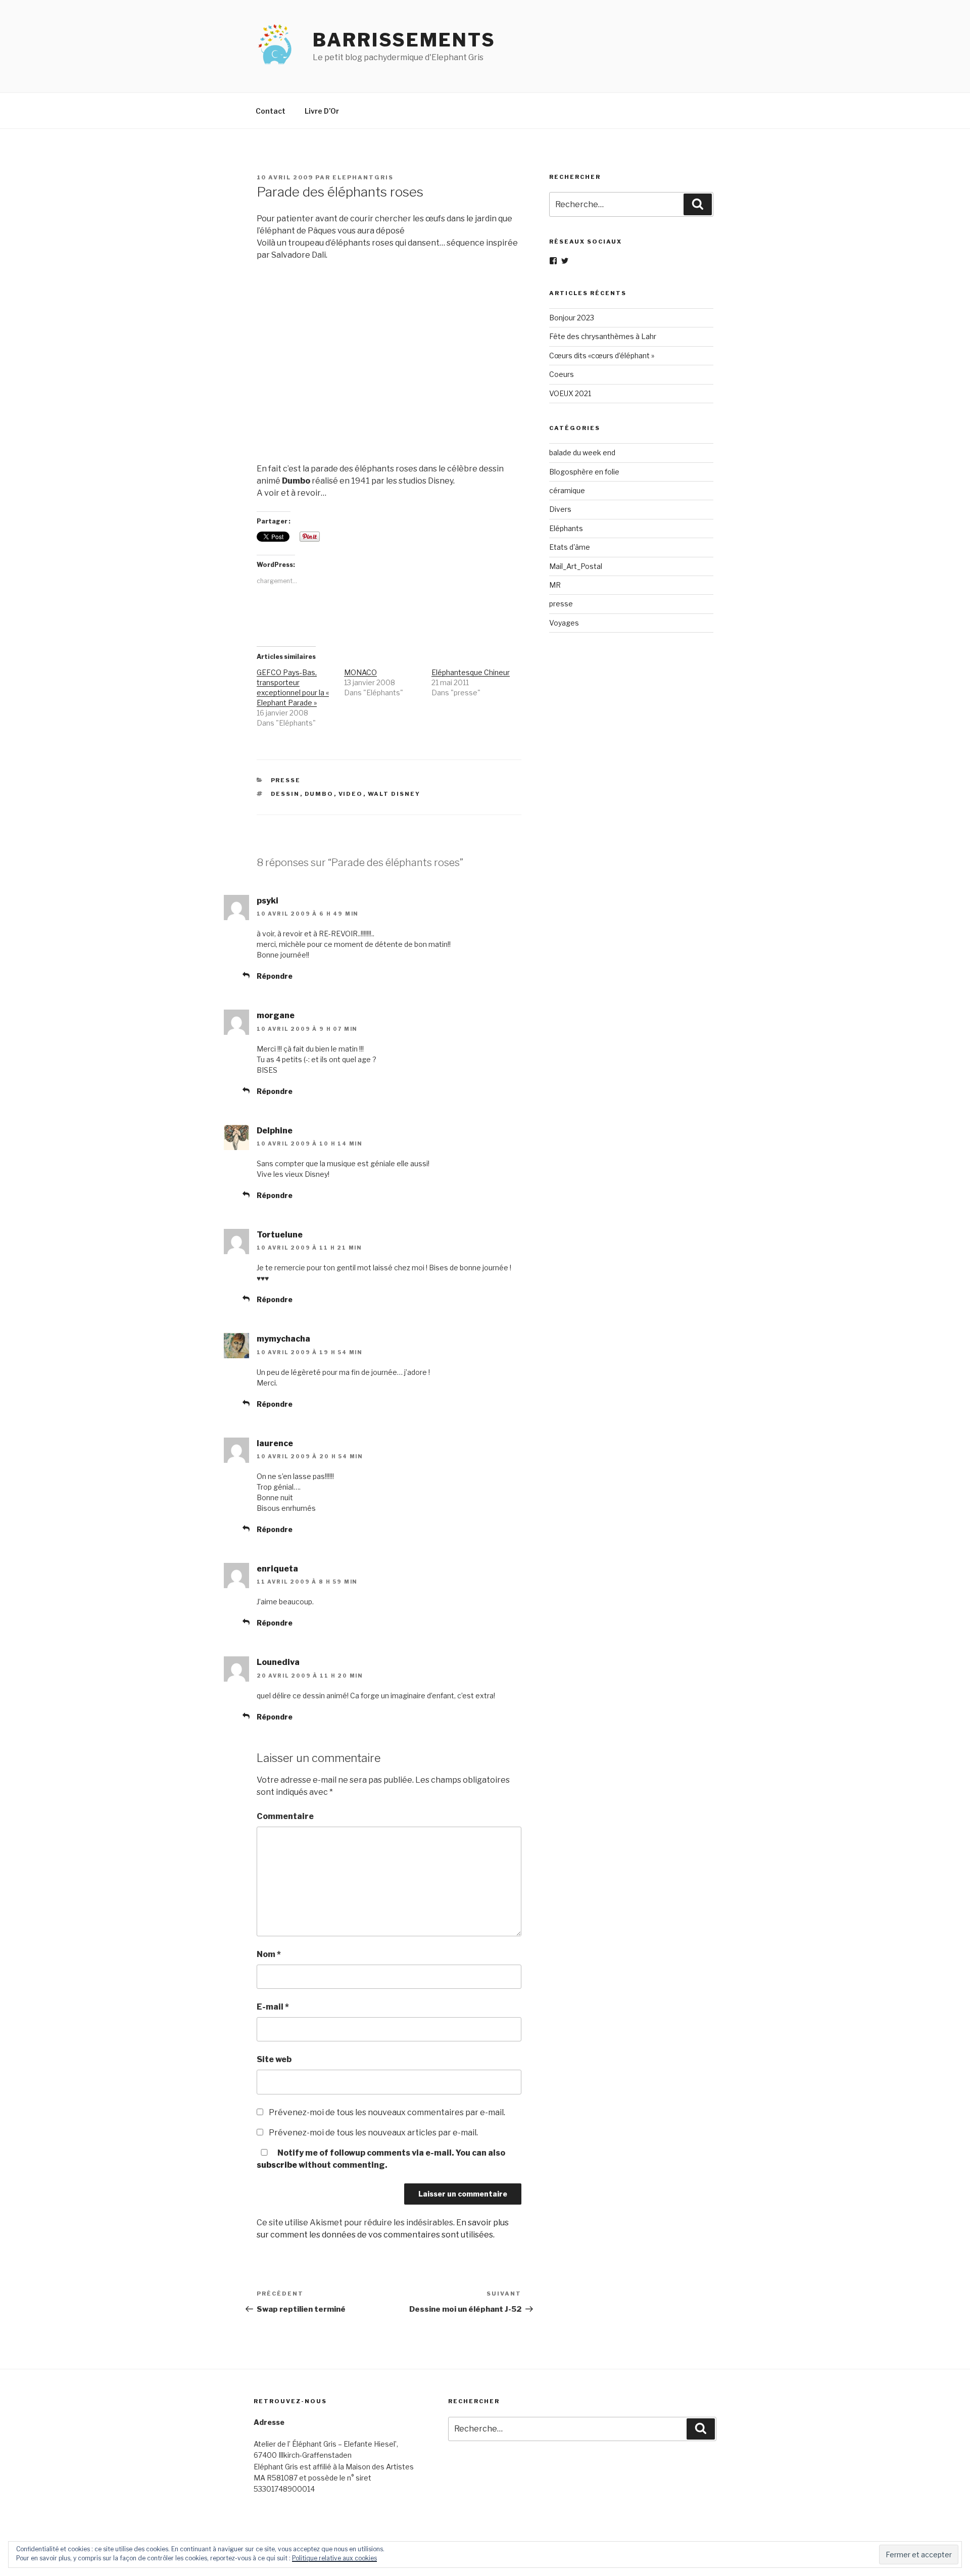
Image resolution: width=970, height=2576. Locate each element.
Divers (560, 509)
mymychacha (283, 1339)
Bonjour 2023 (572, 318)
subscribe (277, 2165)
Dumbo (319, 794)
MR (555, 585)
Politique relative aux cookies (334, 2558)
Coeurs (562, 374)
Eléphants (566, 528)
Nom (269, 1954)
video (351, 794)
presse (286, 780)
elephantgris (363, 177)
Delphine (275, 1131)
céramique (567, 490)
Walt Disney (394, 794)
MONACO (360, 672)
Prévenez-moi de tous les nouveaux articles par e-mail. (373, 2133)
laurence (275, 1443)
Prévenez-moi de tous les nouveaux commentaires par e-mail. (387, 2112)
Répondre (275, 976)
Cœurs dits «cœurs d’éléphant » (602, 355)
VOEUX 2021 (570, 393)
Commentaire (285, 1816)
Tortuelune (280, 1235)
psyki (268, 901)
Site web (274, 2059)
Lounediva (278, 1662)
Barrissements (404, 40)
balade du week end (582, 452)
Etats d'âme (570, 547)
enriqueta (277, 1569)
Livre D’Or (322, 111)
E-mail (273, 2007)
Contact (271, 111)
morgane (276, 1015)
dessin (285, 794)
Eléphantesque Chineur (471, 672)
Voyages (564, 623)
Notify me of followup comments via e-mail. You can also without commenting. (381, 2159)
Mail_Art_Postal (576, 566)
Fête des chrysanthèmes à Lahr (603, 336)
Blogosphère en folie (584, 472)
